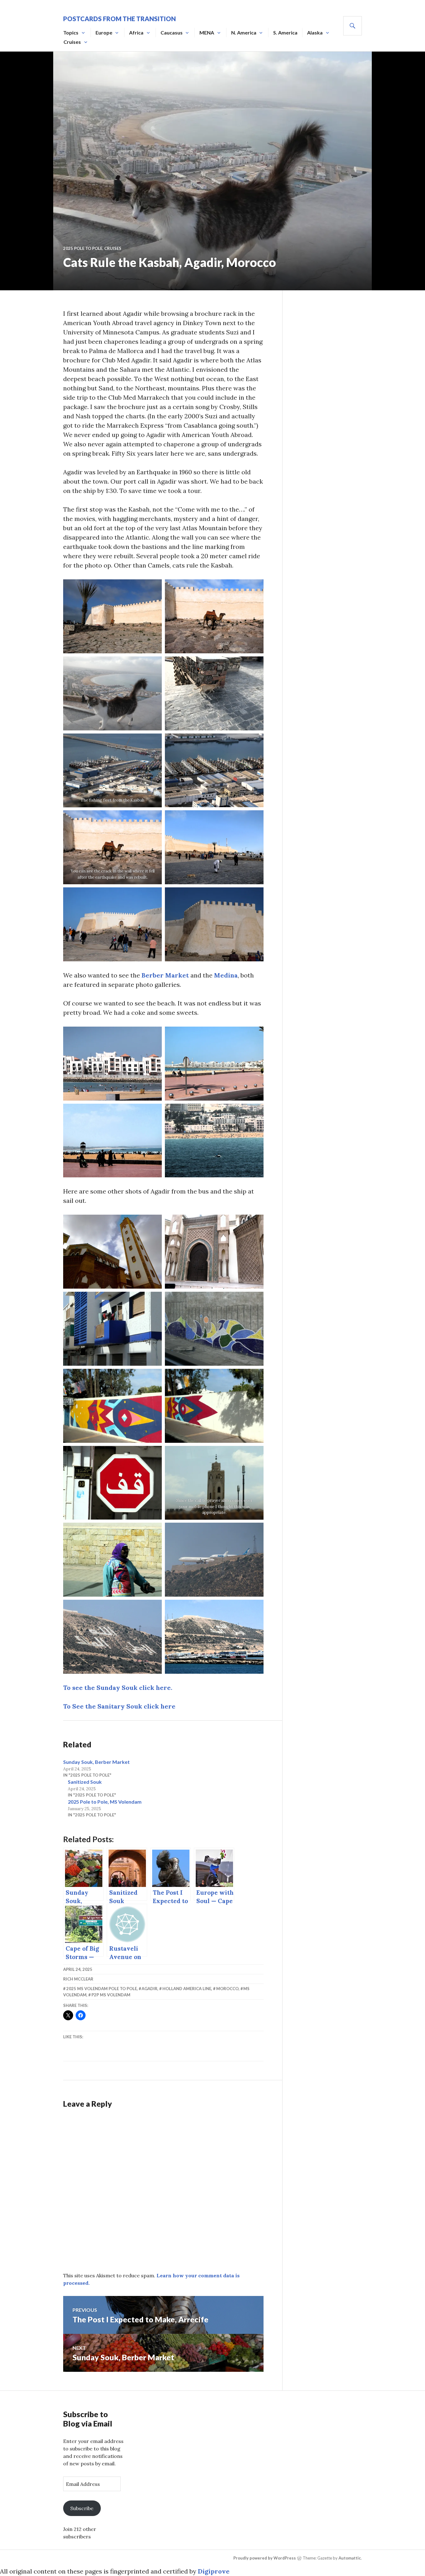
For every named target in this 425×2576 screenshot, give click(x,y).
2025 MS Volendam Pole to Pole (102, 1989)
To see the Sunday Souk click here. (118, 1688)
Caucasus (172, 32)
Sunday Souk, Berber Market (96, 1762)
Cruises (72, 42)
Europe (104, 32)
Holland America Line (187, 1989)
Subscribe (82, 2508)
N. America (244, 32)
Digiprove (214, 2571)
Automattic (350, 2558)
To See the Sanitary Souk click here (119, 1706)
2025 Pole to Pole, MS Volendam (105, 1802)
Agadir (149, 1989)
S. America (285, 32)
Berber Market (165, 975)
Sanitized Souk (85, 1782)
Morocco (227, 1989)
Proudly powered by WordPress (265, 2558)
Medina (225, 975)
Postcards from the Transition (119, 19)
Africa (136, 32)
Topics (71, 32)
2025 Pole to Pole (83, 248)
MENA (207, 32)
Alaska (315, 32)
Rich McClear (78, 1979)
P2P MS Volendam (111, 1995)
